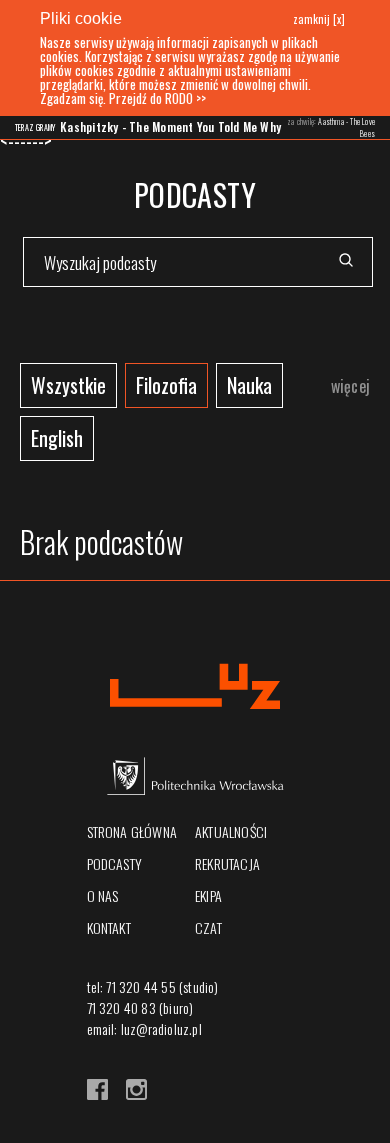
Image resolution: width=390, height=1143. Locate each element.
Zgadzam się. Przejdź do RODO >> (123, 98)
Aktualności (231, 831)
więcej (350, 386)
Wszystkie (68, 385)
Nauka (249, 385)
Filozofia (166, 385)
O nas (103, 895)
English (57, 438)
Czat (208, 927)
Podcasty (115, 863)
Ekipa (208, 895)
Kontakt (109, 927)
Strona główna (132, 831)
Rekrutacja (227, 863)
